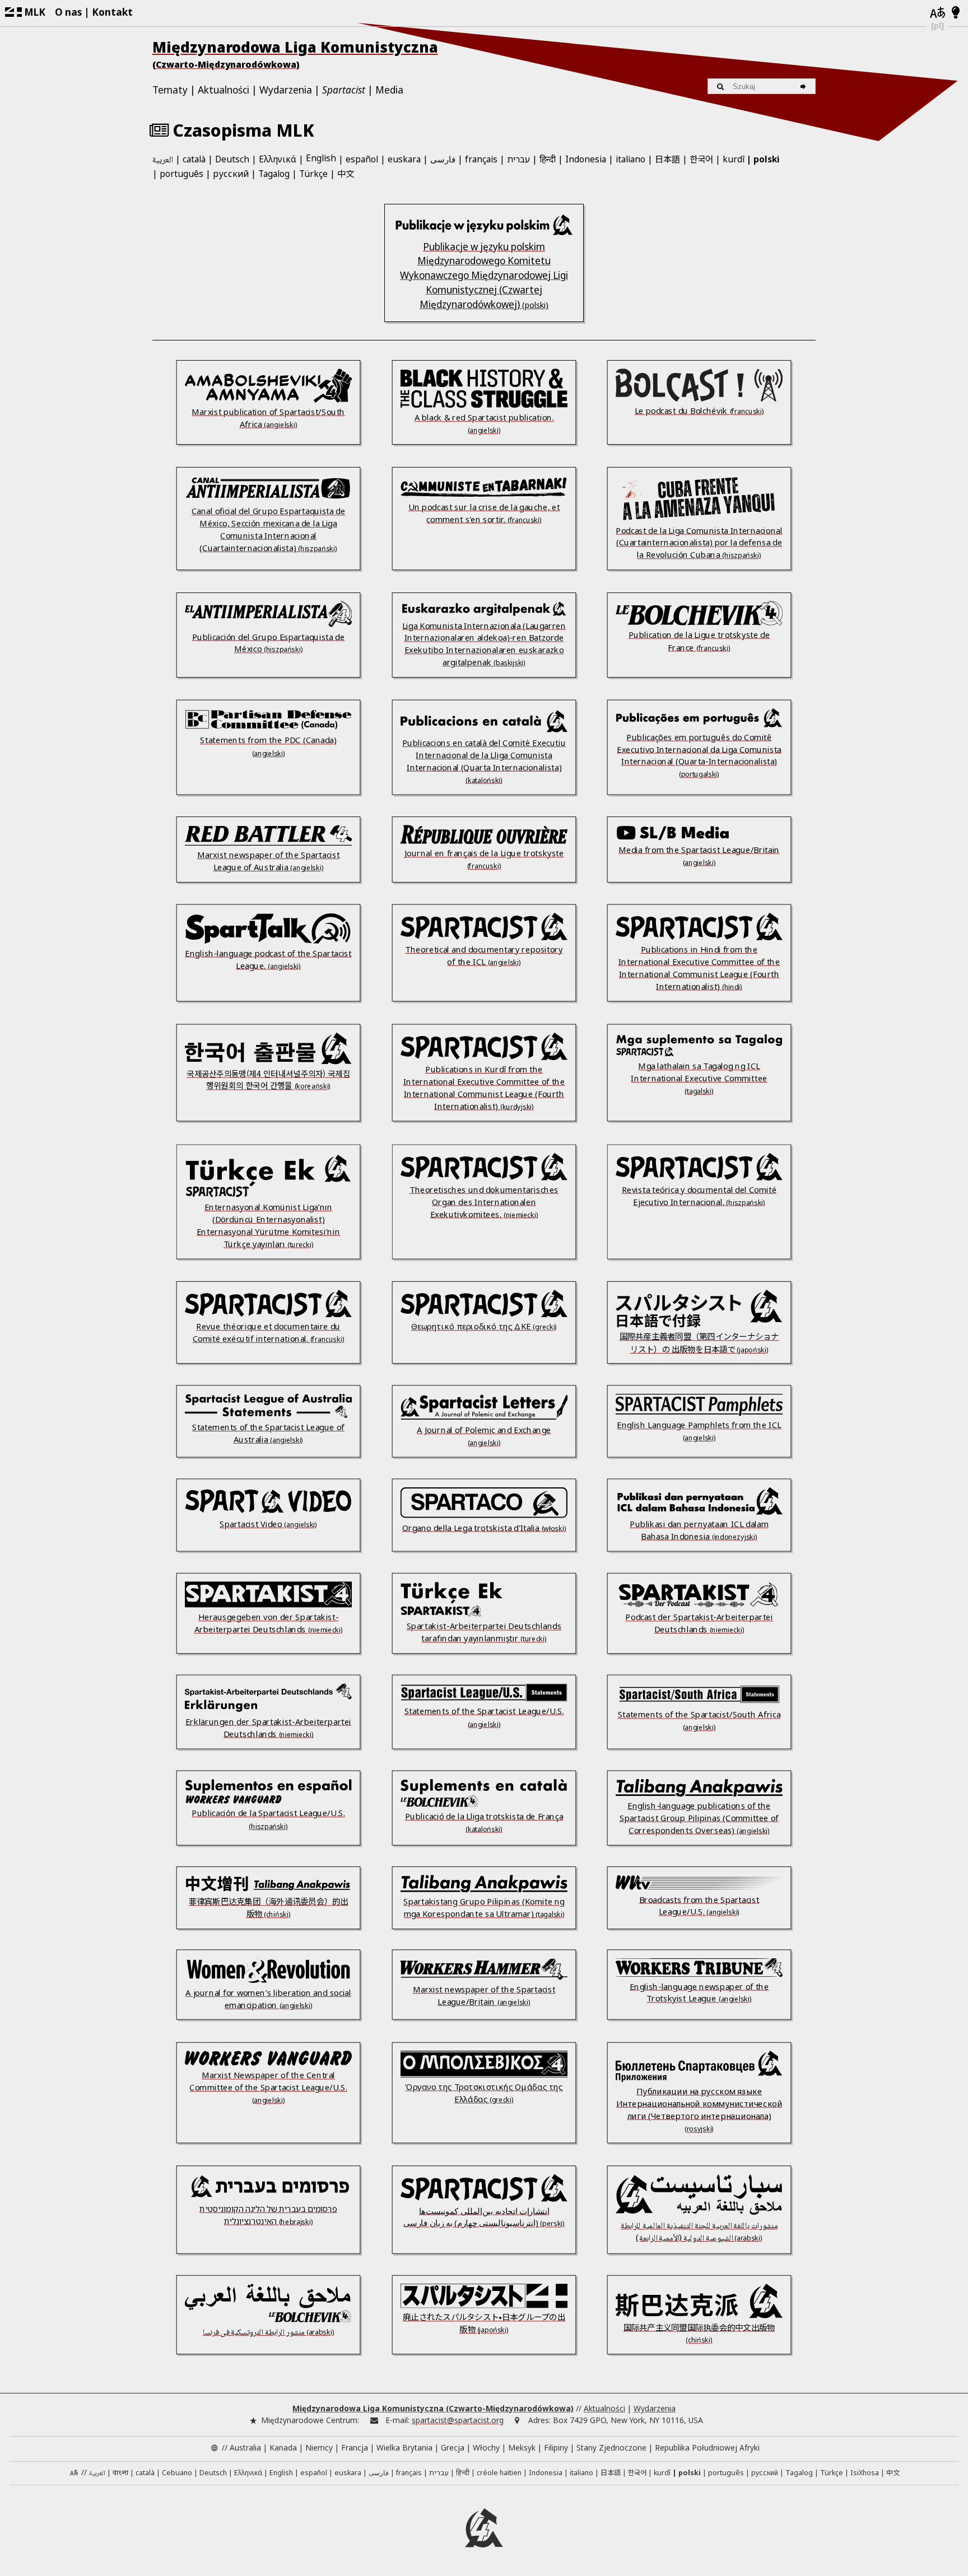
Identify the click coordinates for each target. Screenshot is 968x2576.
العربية (163, 160)
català (194, 159)
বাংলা (120, 2474)
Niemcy (319, 2447)
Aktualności (224, 90)
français (481, 159)
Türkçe (313, 174)
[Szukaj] (805, 87)
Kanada (283, 2447)
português (182, 174)
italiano (630, 159)
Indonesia (586, 159)
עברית (518, 159)
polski (767, 159)
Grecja (453, 2447)
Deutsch (232, 159)
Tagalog (274, 174)
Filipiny (556, 2447)
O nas (68, 12)
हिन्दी (548, 159)
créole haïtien (499, 2473)
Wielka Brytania (404, 2447)
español (362, 159)
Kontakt (112, 12)
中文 (346, 173)
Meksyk (522, 2447)
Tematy (170, 90)
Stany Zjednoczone (611, 2447)
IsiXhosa (865, 2473)
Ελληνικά (278, 159)
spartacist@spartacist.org (458, 2420)
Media (389, 90)
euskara (404, 159)
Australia (245, 2447)
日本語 (667, 158)
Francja (355, 2447)
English (321, 159)
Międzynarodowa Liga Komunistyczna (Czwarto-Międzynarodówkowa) (433, 2408)
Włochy (486, 2447)
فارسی (443, 159)
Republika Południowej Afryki (707, 2447)
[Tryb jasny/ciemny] (956, 13)
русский (231, 174)
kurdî (734, 159)
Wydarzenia (286, 90)
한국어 (701, 158)
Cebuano (177, 2473)
